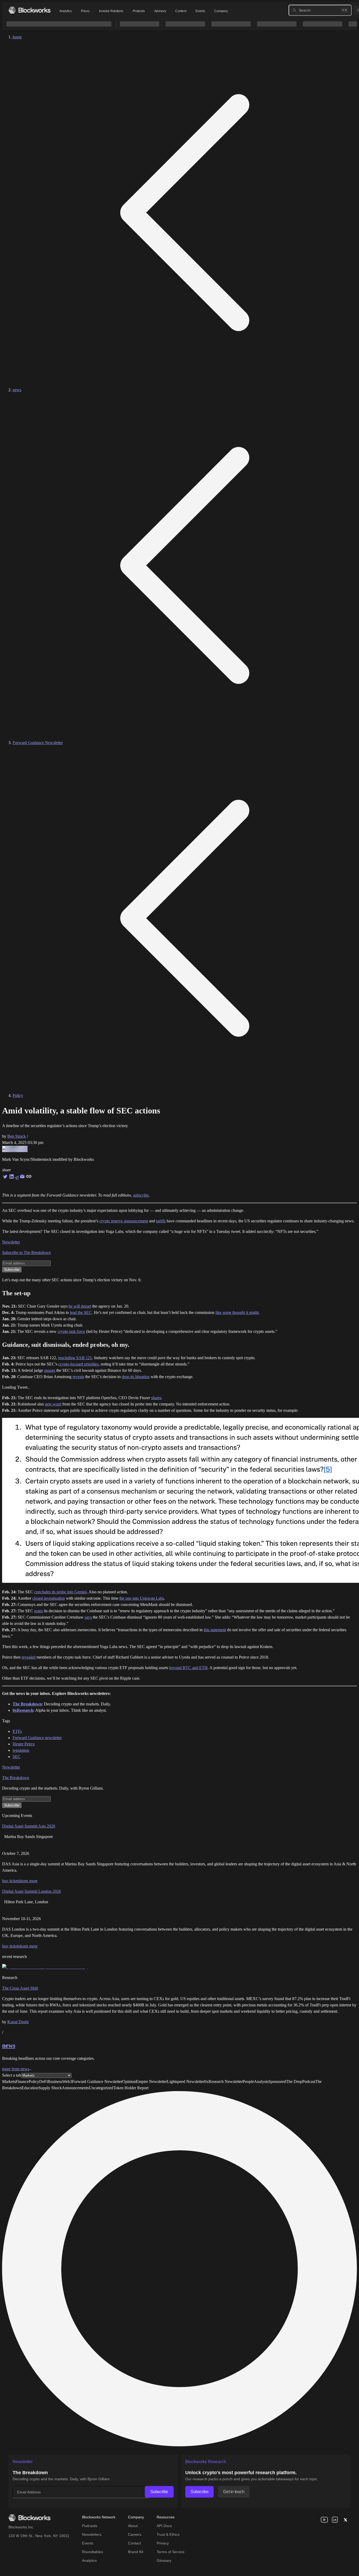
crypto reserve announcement (124, 1221)
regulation (21, 1750)
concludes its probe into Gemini (60, 1592)
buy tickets (11, 1881)
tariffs (161, 1221)
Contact (134, 2543)
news (17, 390)
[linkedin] (335, 2520)
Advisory (160, 11)
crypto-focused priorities (78, 1364)
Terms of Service (171, 2552)
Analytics (65, 11)
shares (156, 1398)
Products (139, 11)
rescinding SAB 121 (75, 1358)
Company (221, 11)
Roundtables (93, 2552)
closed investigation (49, 1598)
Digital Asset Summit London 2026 (32, 1891)
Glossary (164, 2560)
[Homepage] (29, 10)
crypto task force (71, 1331)
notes (39, 1611)
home (17, 37)
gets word (53, 1404)
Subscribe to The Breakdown (26, 1252)
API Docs (164, 2526)
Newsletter (11, 1242)
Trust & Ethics (168, 2534)
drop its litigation (136, 1377)
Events (200, 11)
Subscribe (159, 2492)
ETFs (17, 1731)
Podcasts (90, 2526)
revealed (29, 1657)
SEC (17, 1757)
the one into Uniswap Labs (142, 1598)
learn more (29, 1881)
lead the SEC (81, 1312)
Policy (18, 1095)
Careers (135, 2534)
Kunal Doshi (18, 2022)
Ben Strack (17, 1136)
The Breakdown (16, 1778)
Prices (85, 11)
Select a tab (12, 2075)
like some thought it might (237, 1312)
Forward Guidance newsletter (37, 1738)
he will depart (80, 1306)
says (88, 1617)
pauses (50, 1370)
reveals (78, 1377)
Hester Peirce (24, 1744)
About (133, 2526)
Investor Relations (111, 11)
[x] (345, 2520)
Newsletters (92, 2534)
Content (181, 11)
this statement (215, 1630)
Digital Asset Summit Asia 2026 (29, 1826)
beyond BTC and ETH (188, 1668)
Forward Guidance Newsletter (38, 743)
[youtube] (324, 2520)
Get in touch (234, 2492)
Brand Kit (136, 2552)
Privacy (163, 2543)
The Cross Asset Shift (20, 1988)
